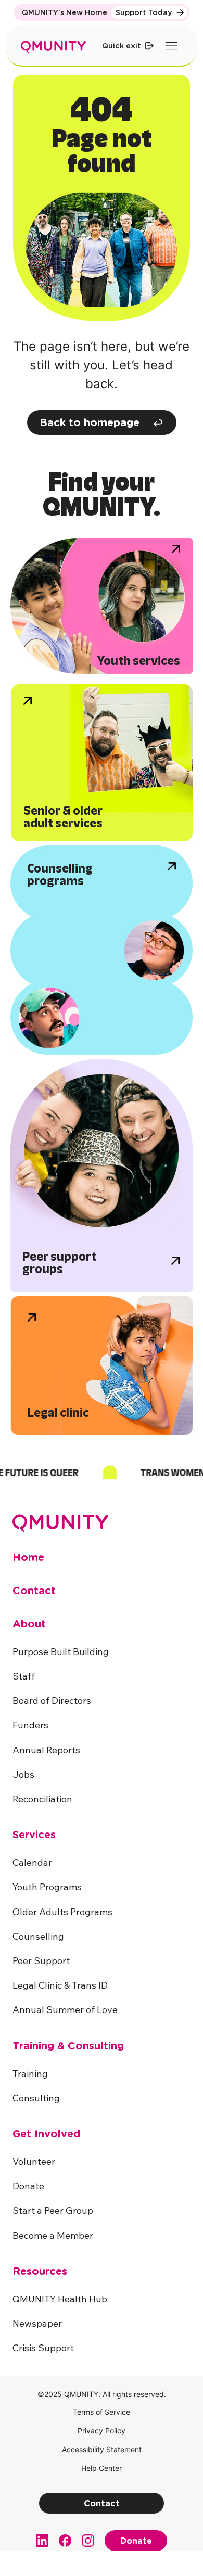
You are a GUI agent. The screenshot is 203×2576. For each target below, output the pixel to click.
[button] (43, 2348)
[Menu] (172, 46)
